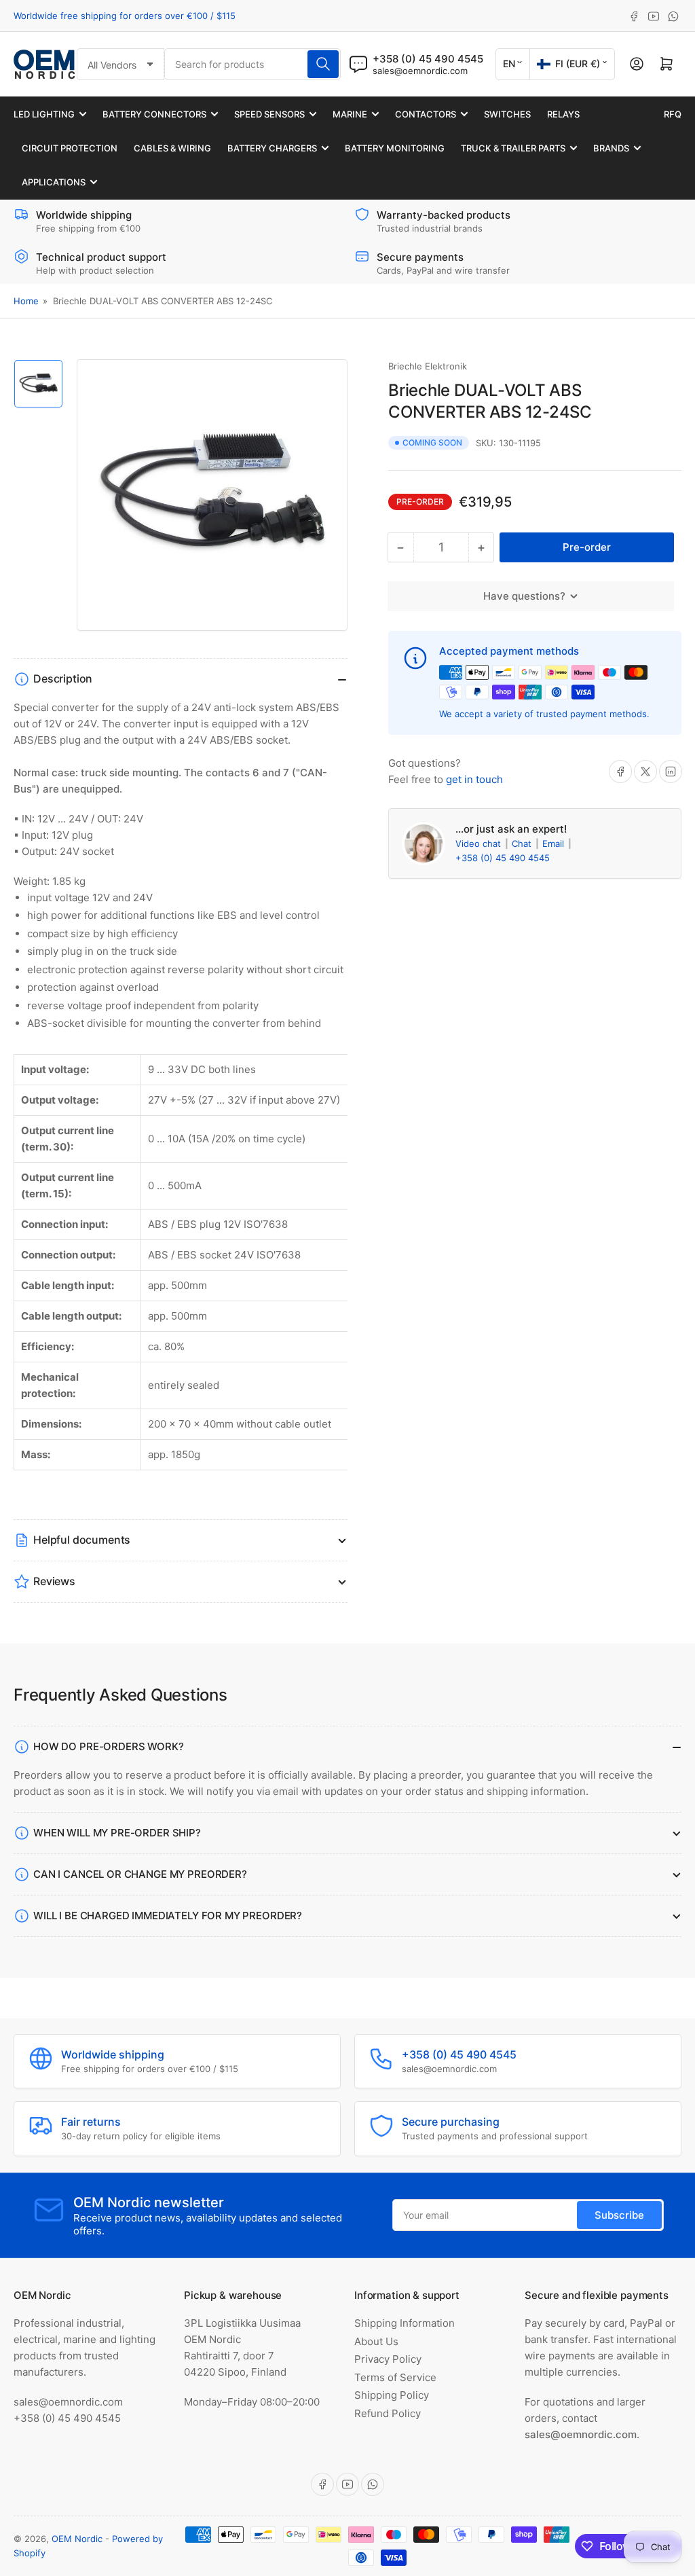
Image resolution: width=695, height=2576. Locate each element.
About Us (376, 2341)
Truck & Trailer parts (513, 148)
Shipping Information (405, 2323)
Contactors (426, 114)
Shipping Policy (392, 2395)
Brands (611, 148)
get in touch (474, 779)
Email (555, 843)
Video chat (480, 843)
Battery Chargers (272, 148)
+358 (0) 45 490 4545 (503, 858)
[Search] (323, 64)
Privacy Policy (388, 2359)
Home (26, 301)
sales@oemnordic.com (420, 71)
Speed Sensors (269, 114)
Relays (563, 114)
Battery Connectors (154, 114)
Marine (350, 114)
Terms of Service (395, 2377)
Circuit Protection (70, 148)
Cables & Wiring (172, 148)
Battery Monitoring (395, 148)
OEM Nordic (77, 2539)
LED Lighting (44, 114)
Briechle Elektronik (428, 366)
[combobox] (253, 64)
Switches (507, 114)
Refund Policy (388, 2413)
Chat (523, 843)
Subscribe (619, 2215)
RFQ (673, 114)
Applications (54, 182)
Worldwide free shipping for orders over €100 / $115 (125, 16)
